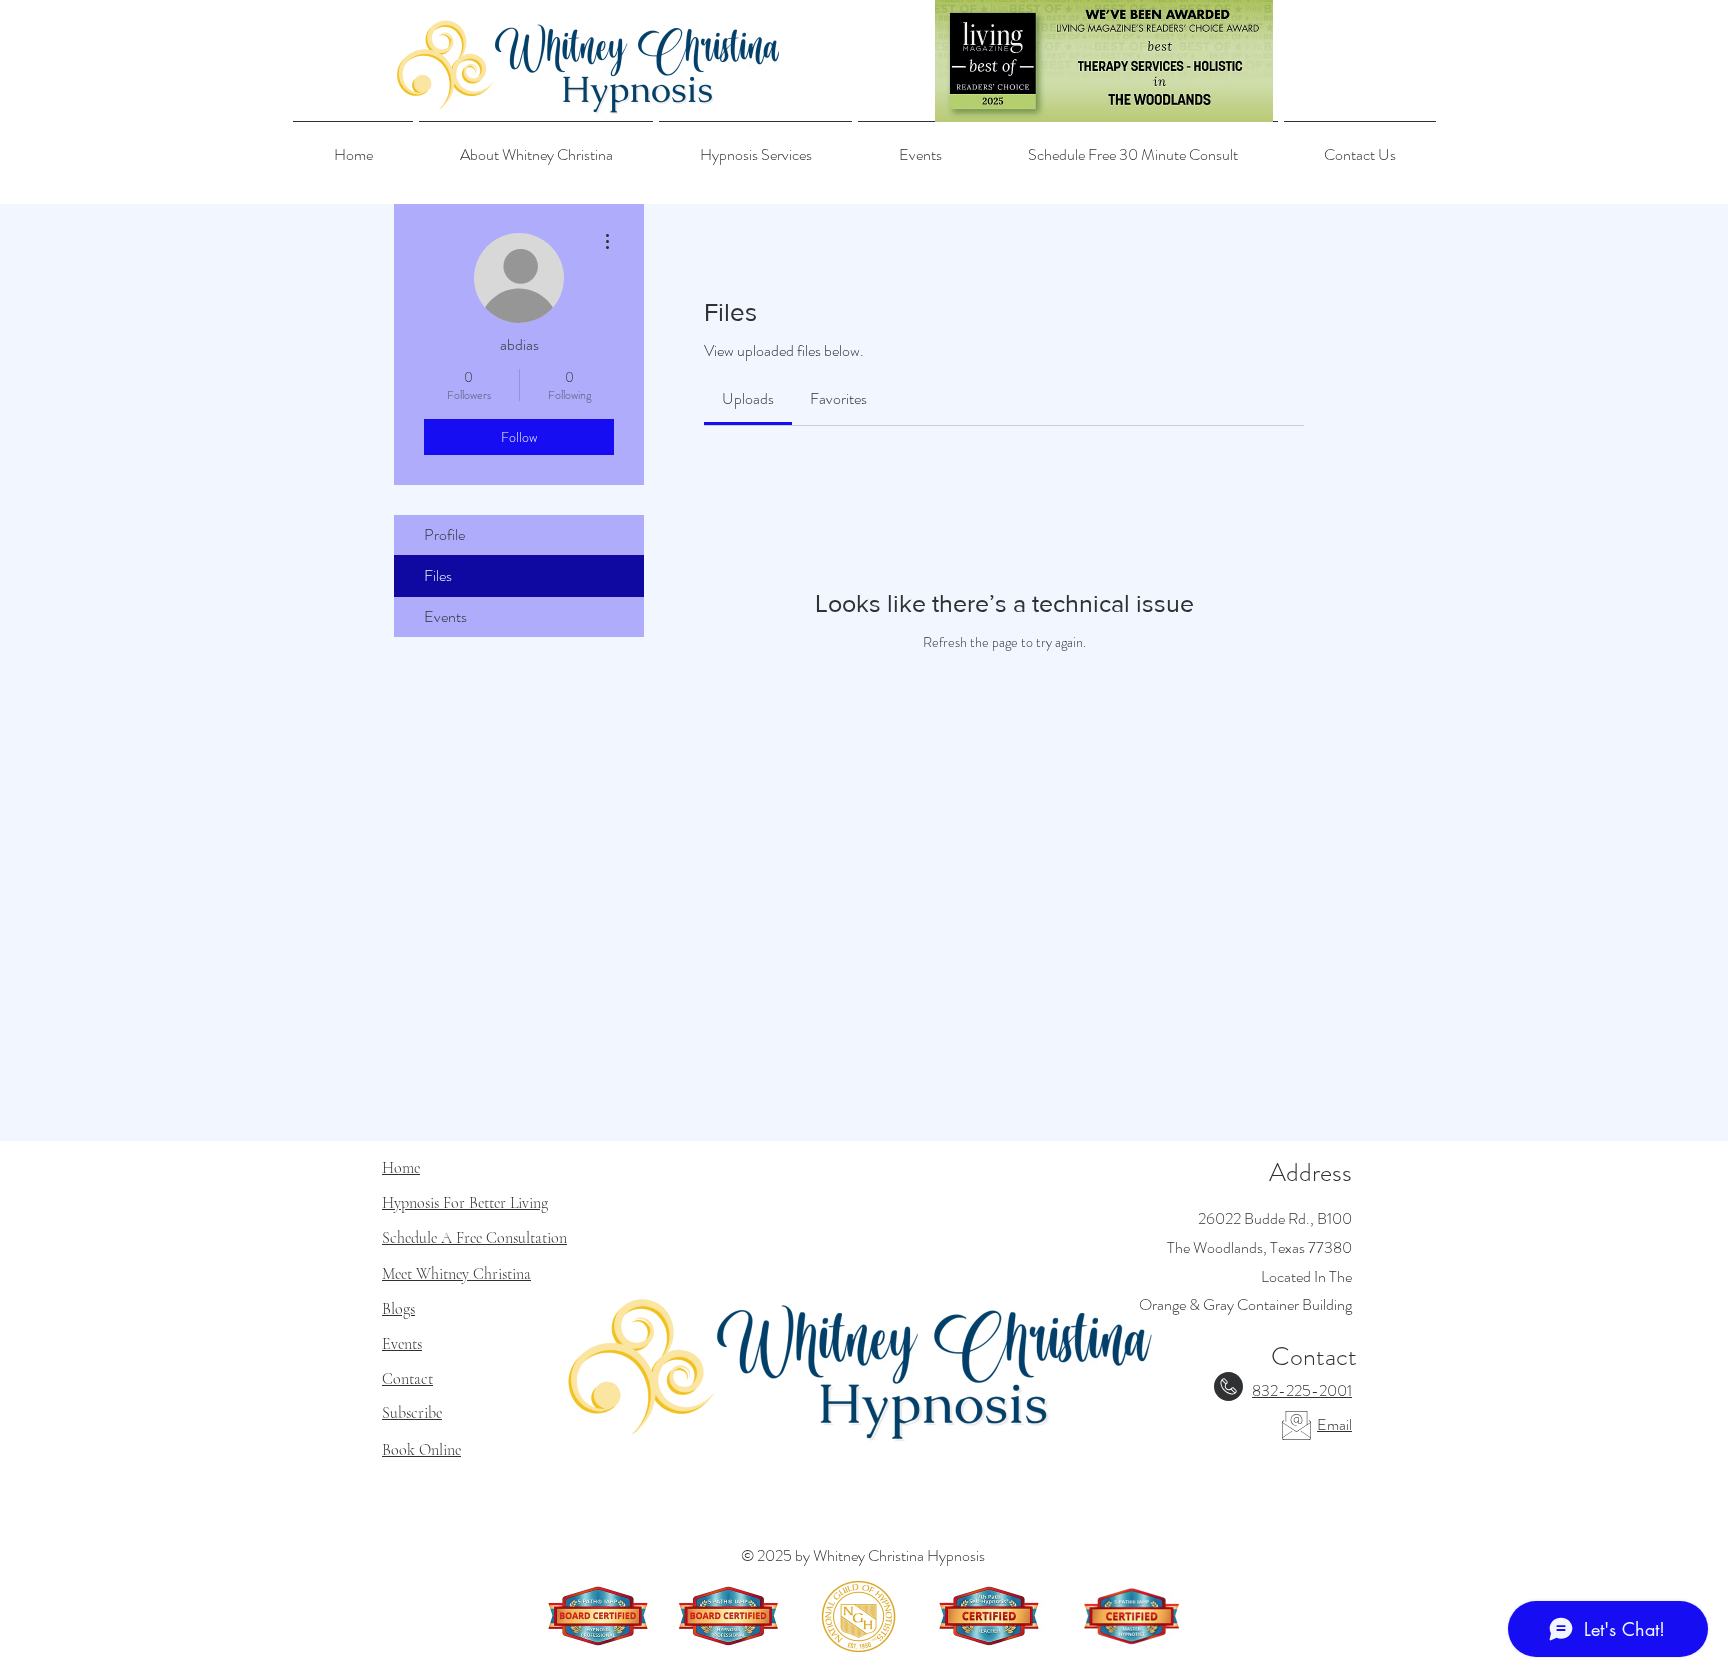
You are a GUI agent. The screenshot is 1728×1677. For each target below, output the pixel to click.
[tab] (748, 399)
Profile (444, 534)
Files (438, 575)
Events (445, 616)
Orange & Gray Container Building (1245, 1304)
